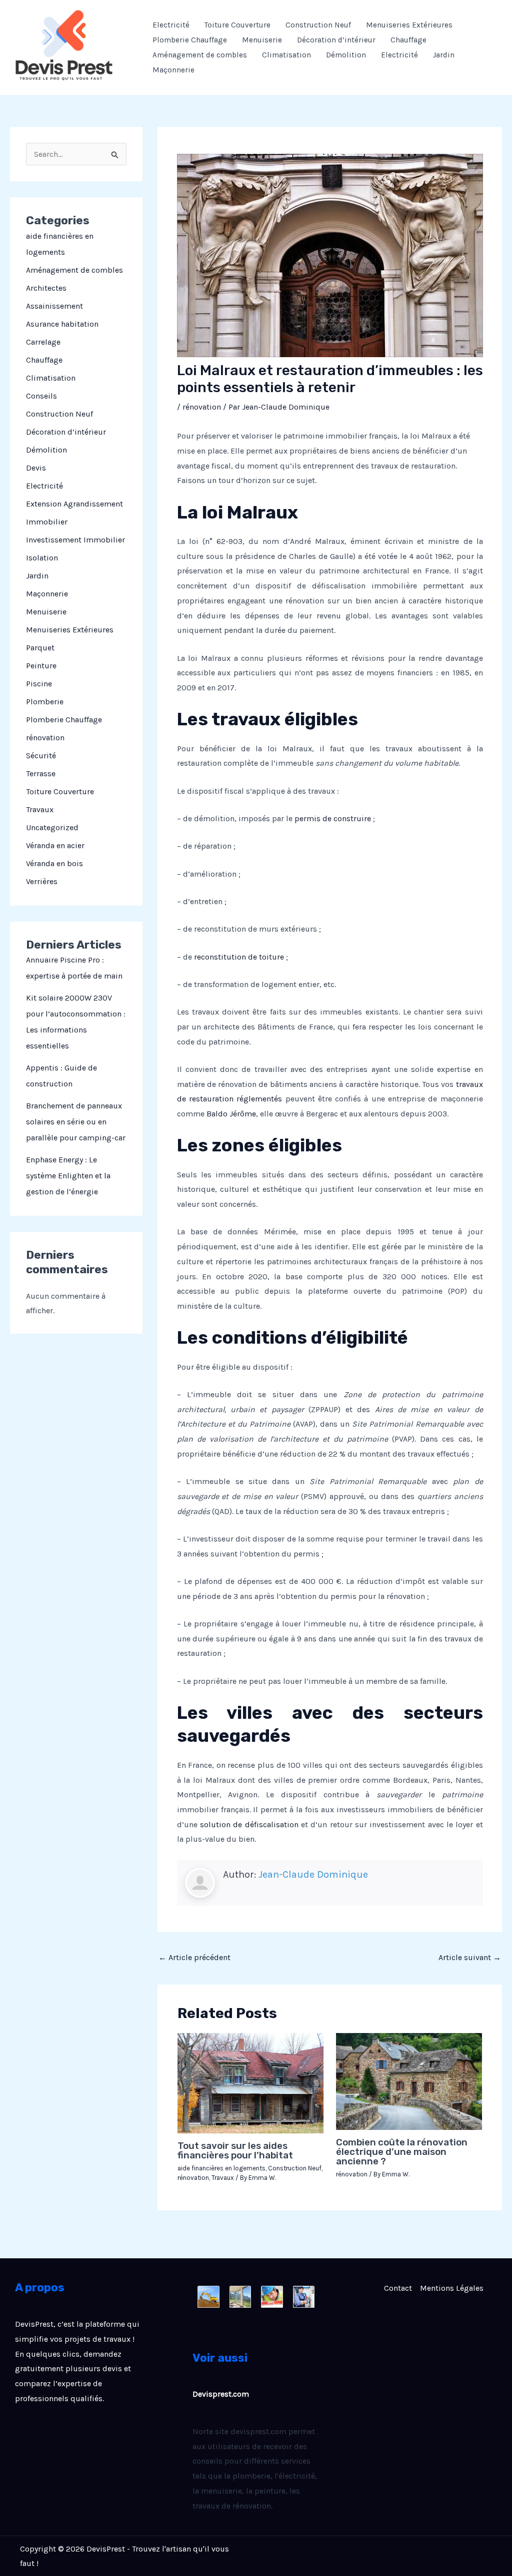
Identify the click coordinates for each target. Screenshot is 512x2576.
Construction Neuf (318, 25)
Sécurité (41, 756)
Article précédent (194, 1957)
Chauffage (408, 40)
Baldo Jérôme (231, 1114)
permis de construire (333, 818)
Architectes (46, 288)
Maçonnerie (173, 70)
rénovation (45, 738)
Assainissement (54, 306)
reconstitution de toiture (239, 957)
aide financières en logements (221, 2168)
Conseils (41, 396)
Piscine (39, 684)
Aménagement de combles (200, 55)
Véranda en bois (54, 863)
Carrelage (43, 342)
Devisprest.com (221, 2394)
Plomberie (45, 702)
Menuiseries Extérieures (409, 25)
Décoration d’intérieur (336, 40)
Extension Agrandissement (74, 504)
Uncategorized (52, 827)
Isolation (42, 558)
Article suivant (470, 1957)
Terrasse (41, 773)
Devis (36, 468)
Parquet (40, 648)
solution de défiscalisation (249, 1824)
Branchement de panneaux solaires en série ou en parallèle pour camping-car (76, 1122)
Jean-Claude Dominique (313, 1874)
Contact (398, 2288)
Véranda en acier (55, 845)
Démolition (346, 55)
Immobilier (47, 522)
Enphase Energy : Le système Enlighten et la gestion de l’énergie (68, 1176)
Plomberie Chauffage (190, 40)
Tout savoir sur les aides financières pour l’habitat (235, 2150)
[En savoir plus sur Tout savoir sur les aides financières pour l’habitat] (250, 2082)
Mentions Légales (452, 2288)
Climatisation (286, 55)
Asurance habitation (62, 324)
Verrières (42, 881)
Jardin (444, 55)
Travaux (40, 809)
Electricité (171, 25)
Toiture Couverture (237, 25)
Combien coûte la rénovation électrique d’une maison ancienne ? (402, 2152)
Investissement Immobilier (75, 540)
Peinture (41, 666)
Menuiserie (262, 40)
